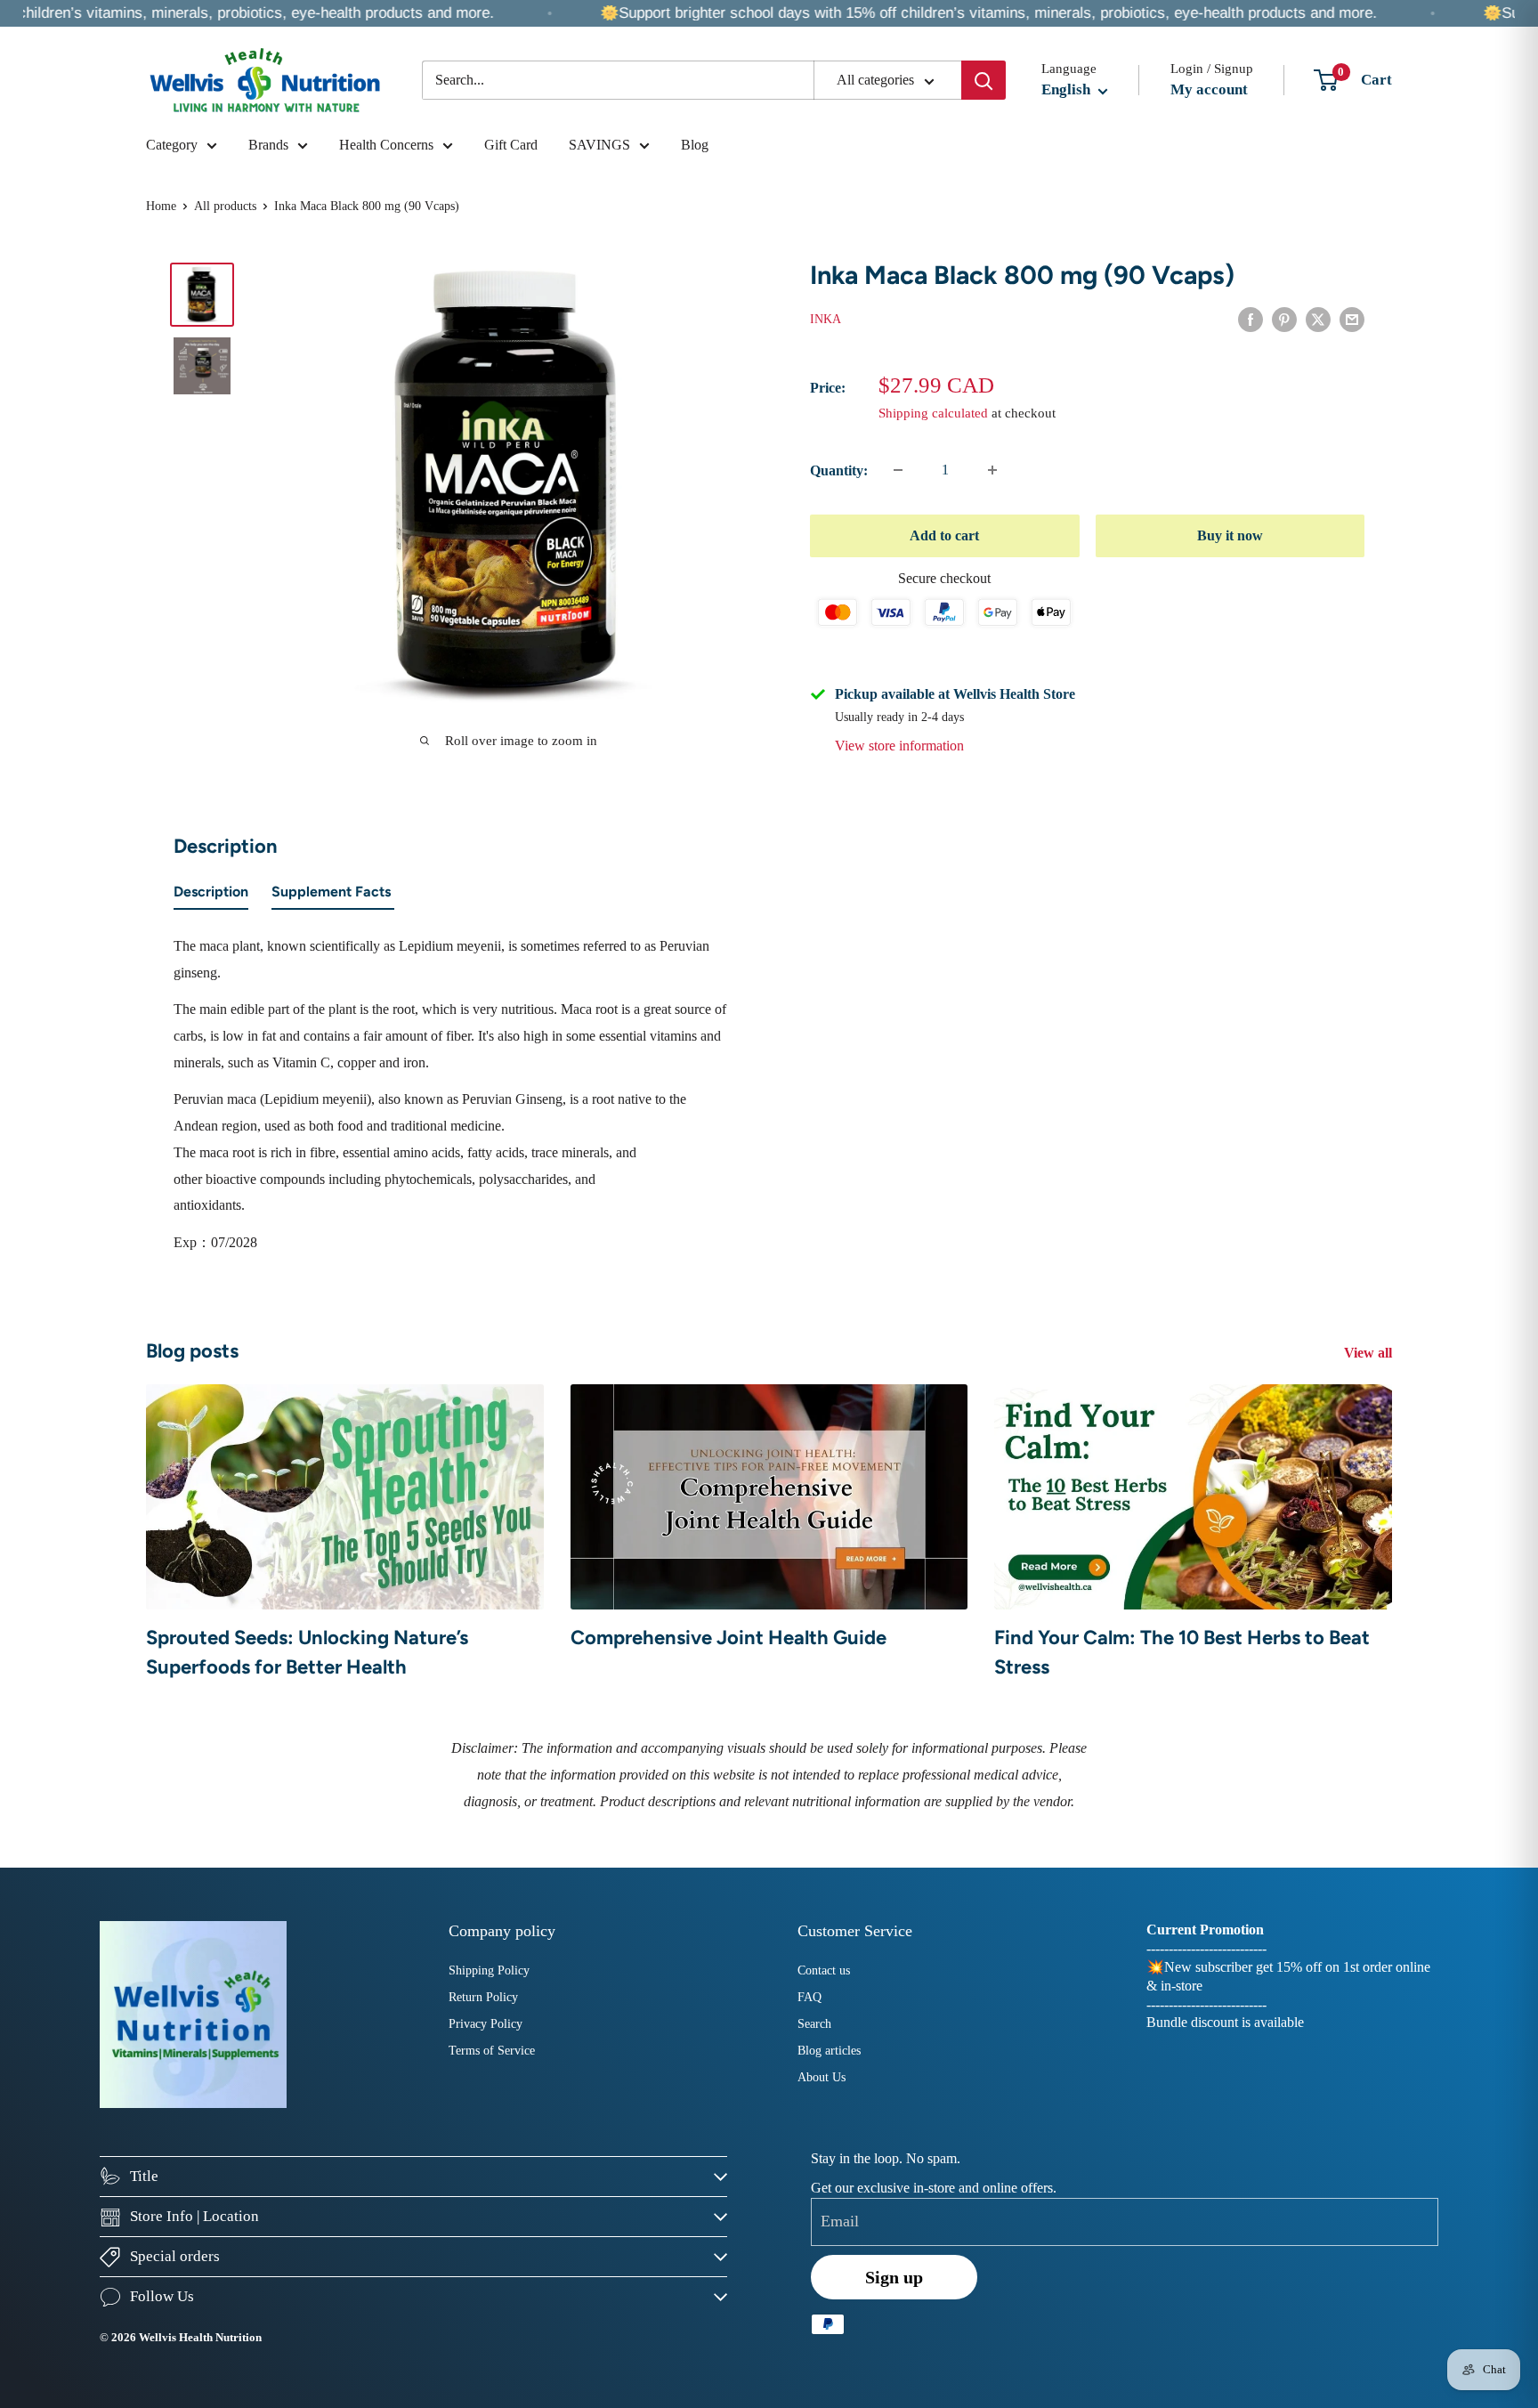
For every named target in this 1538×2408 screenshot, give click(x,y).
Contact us (824, 1970)
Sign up (894, 2277)
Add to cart (944, 535)
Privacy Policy (486, 2024)
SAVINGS (599, 145)
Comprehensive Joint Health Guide (729, 1638)
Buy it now (1230, 535)
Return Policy (483, 1997)
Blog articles (829, 2051)
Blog (695, 145)
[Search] (984, 80)
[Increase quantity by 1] (992, 470)
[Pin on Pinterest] (1284, 318)
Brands (268, 145)
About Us (822, 2077)
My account (1209, 89)
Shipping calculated (933, 413)
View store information (899, 746)
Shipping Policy (489, 1970)
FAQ (809, 1997)
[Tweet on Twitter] (1318, 318)
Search (814, 2024)
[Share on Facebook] (1251, 318)
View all (1370, 1353)
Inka (826, 319)
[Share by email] (1352, 318)
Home (161, 206)
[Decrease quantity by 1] (898, 470)
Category (172, 145)
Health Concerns (386, 145)
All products (225, 206)
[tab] (211, 896)
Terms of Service (492, 2051)
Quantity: (839, 470)
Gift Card (511, 145)
